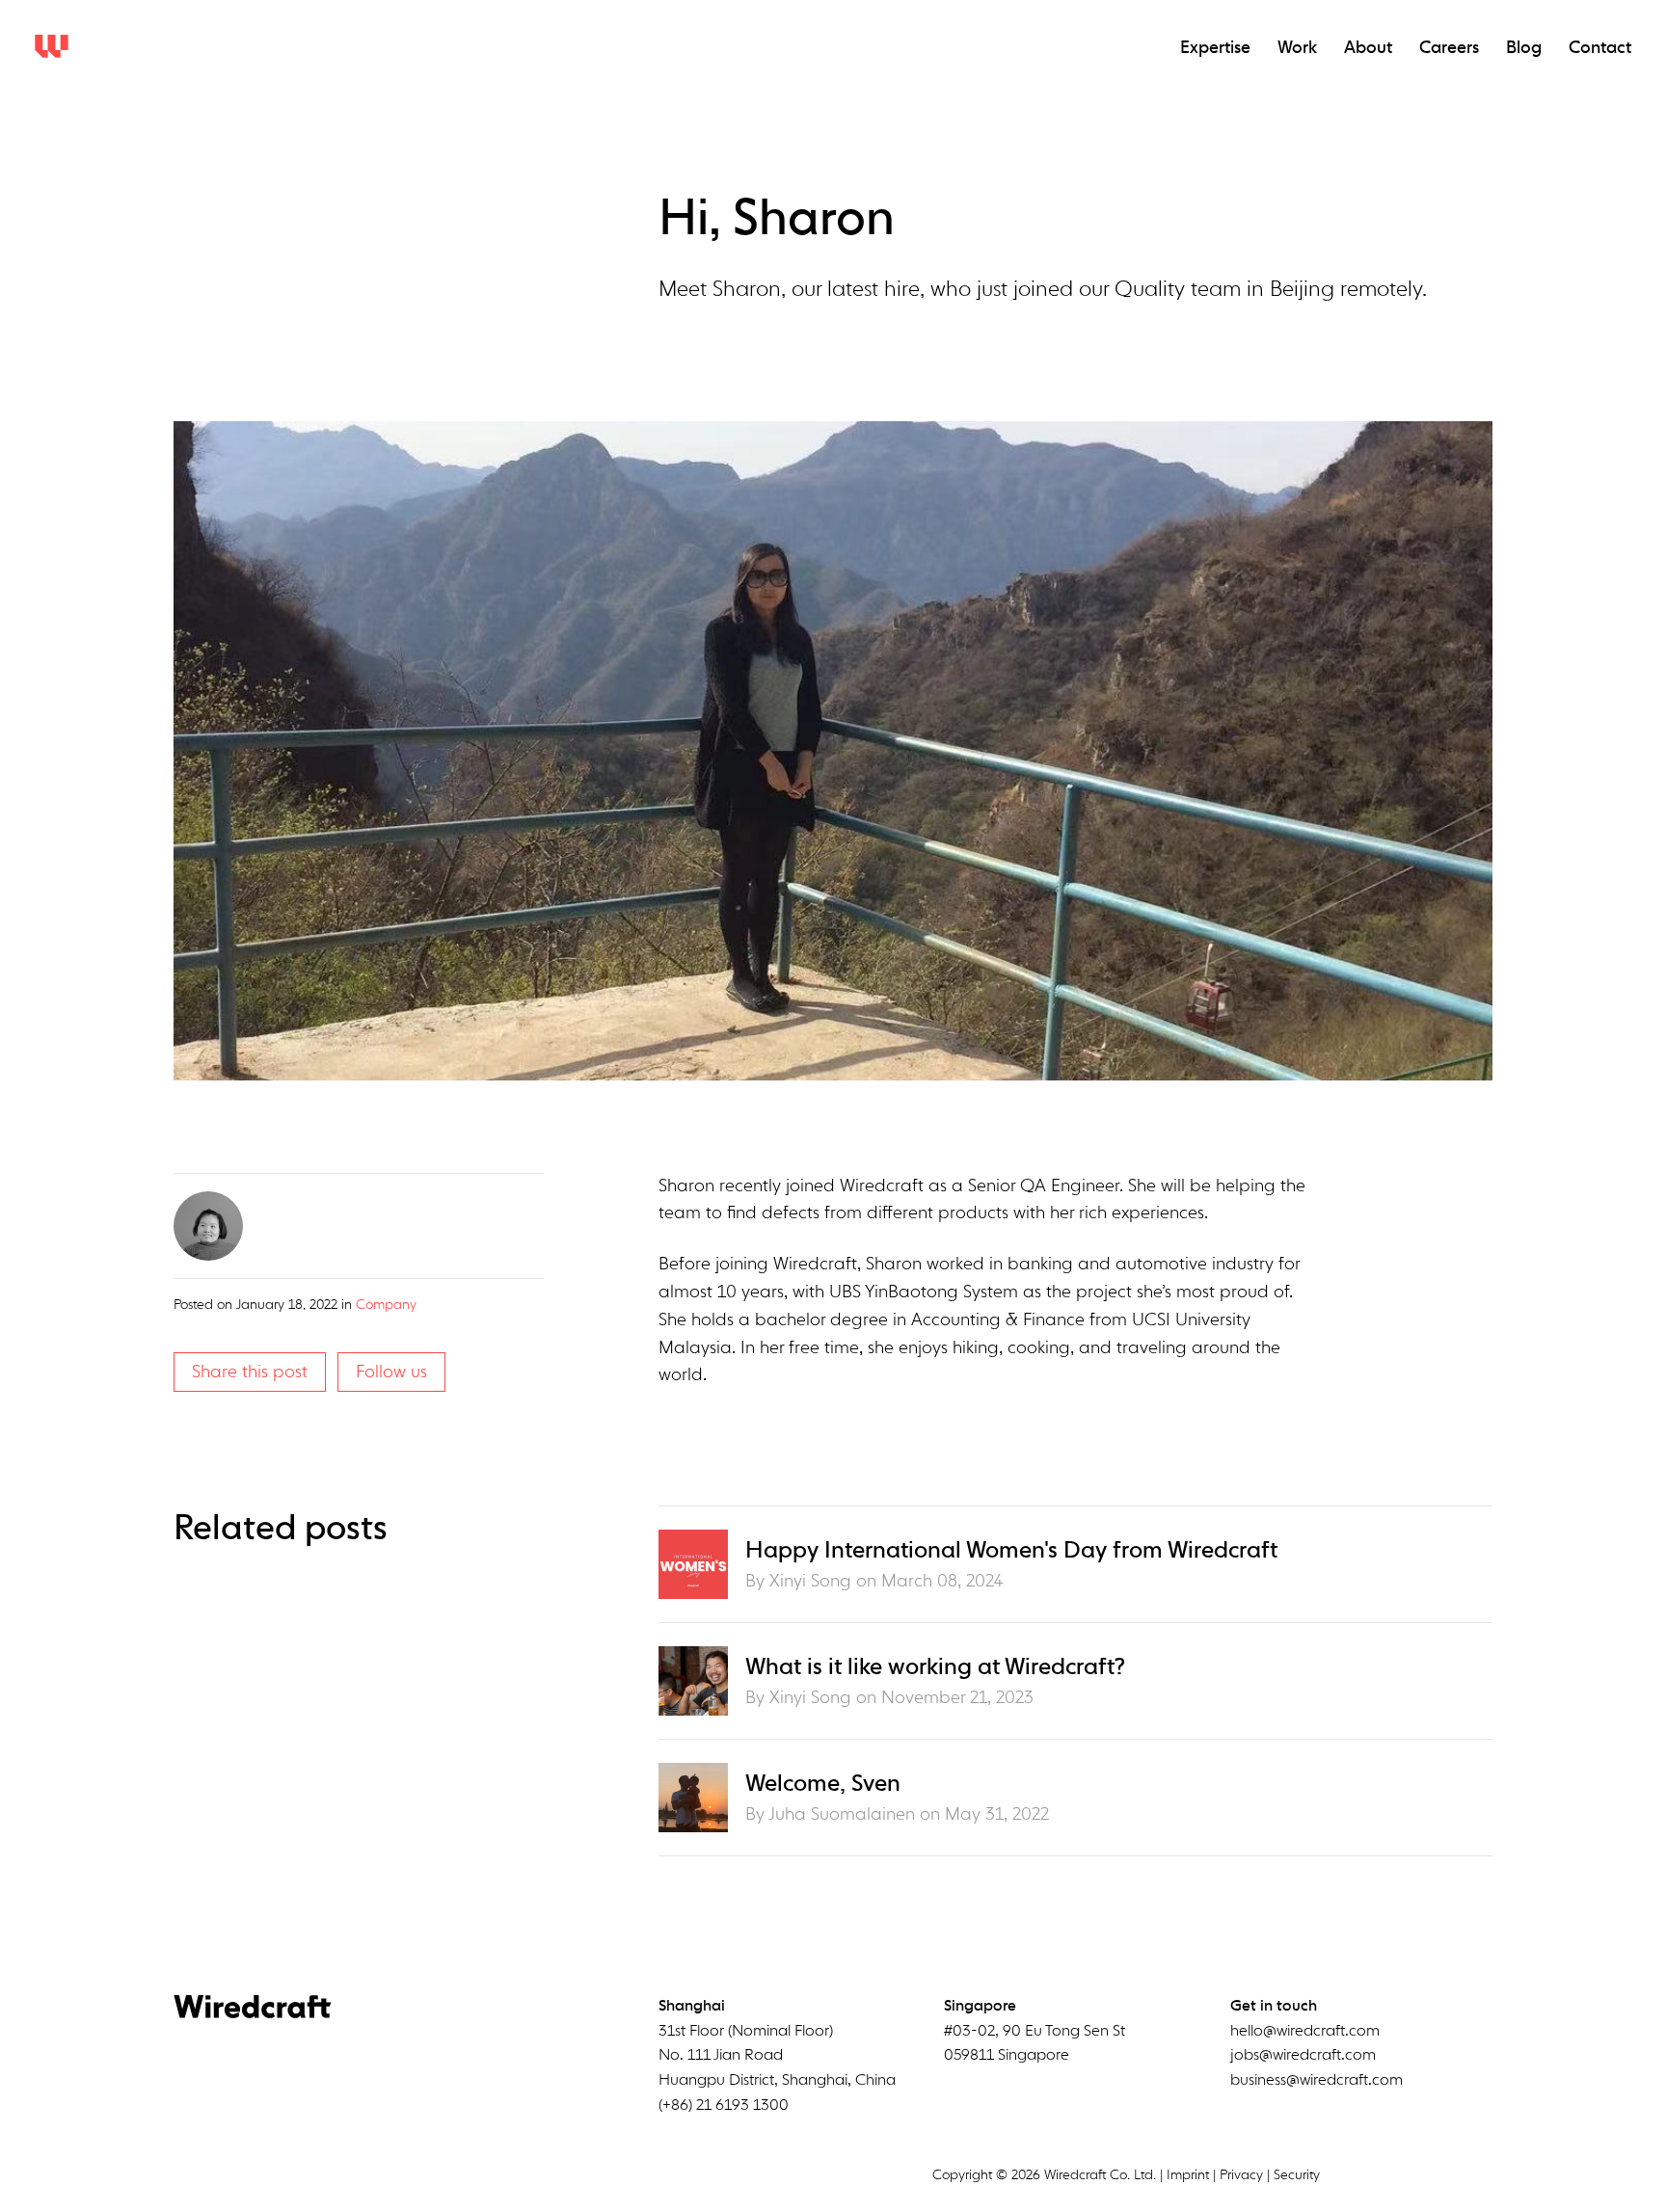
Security (1297, 2175)
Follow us (391, 1373)
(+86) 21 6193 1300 (724, 2106)
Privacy (1241, 2175)
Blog (1524, 48)
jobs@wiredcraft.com (1303, 2056)
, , (777, 2056)
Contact (1600, 48)
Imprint (1188, 2175)
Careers (1449, 48)
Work (1297, 48)
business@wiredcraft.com (1317, 2081)
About (1368, 48)
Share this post (250, 1373)
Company (386, 1305)
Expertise (1215, 48)
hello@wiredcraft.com (1305, 2032)
